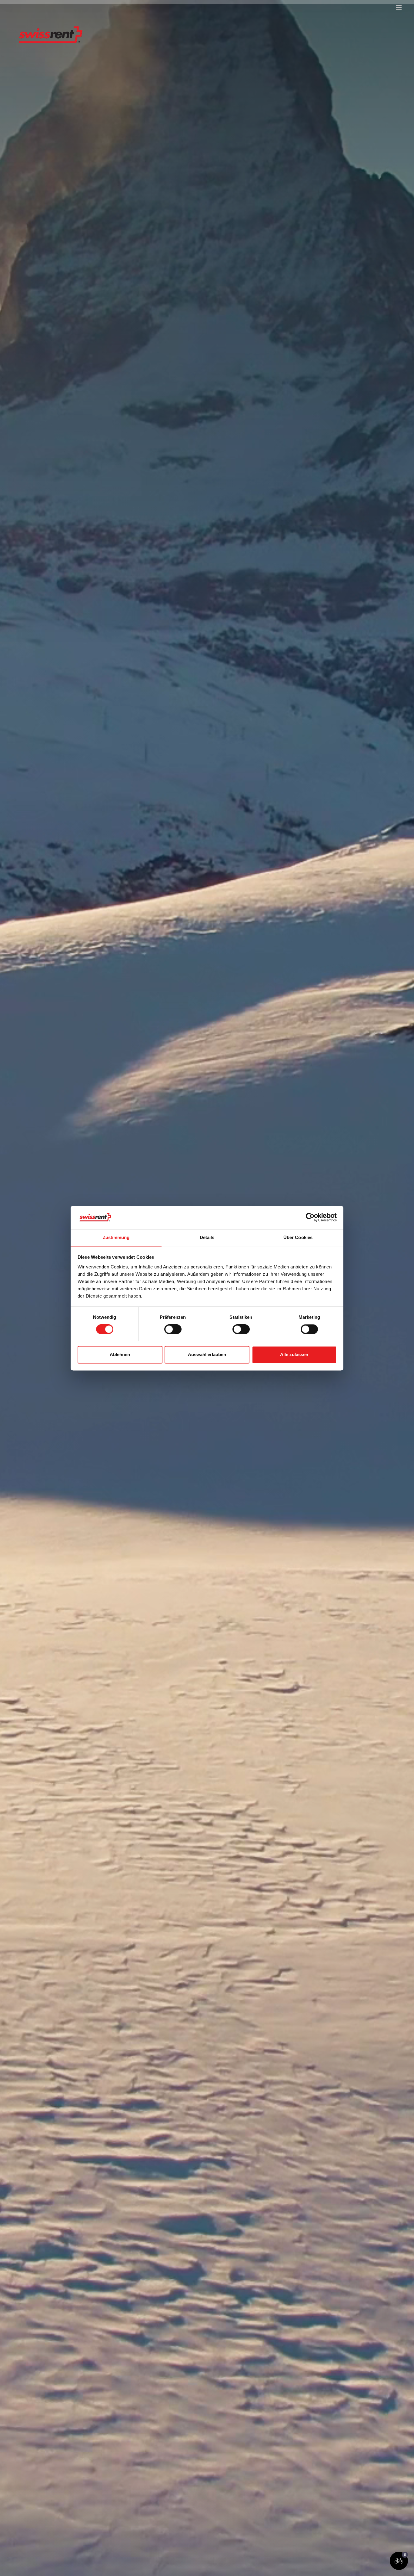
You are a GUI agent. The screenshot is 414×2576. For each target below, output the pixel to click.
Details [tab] (207, 1237)
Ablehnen (120, 1354)
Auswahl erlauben (207, 1354)
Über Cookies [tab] (298, 1237)
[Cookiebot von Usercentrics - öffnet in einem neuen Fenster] (310, 1217)
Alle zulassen (294, 1354)
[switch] (173, 1329)
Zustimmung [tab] (116, 1237)
